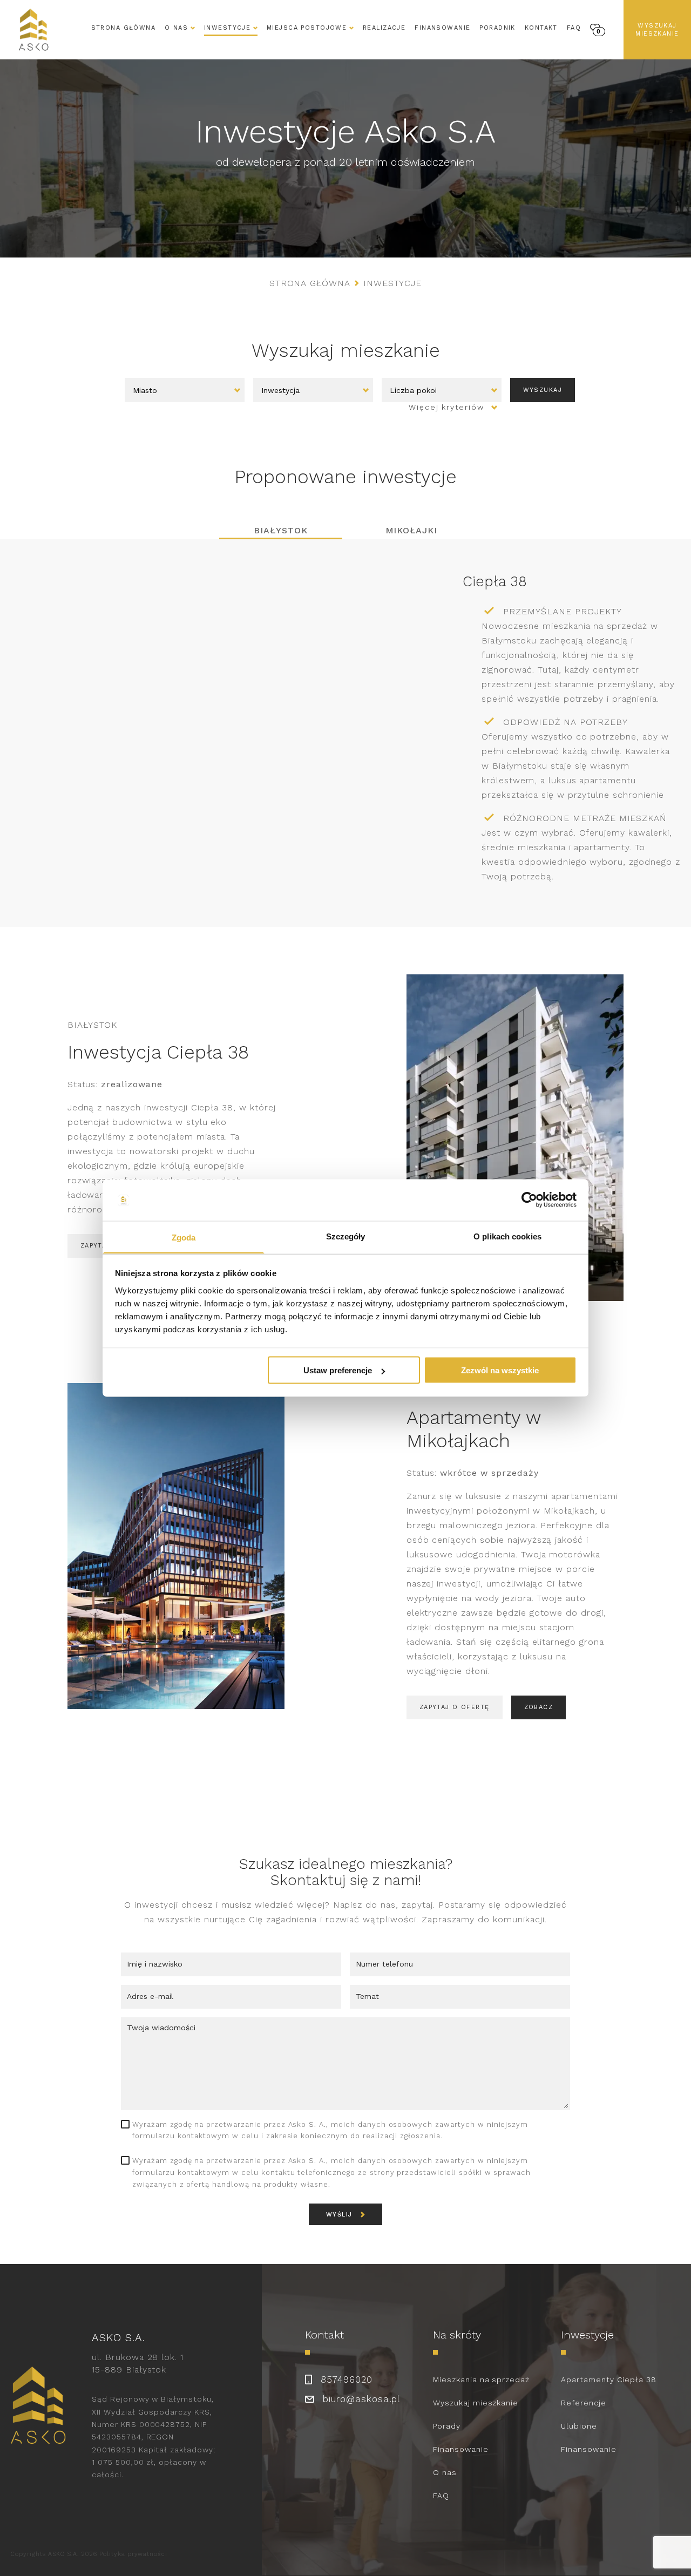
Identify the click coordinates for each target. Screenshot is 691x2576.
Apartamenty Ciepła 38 (609, 2380)
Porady (447, 2426)
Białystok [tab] (281, 530)
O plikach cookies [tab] (507, 1236)
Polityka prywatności (133, 2554)
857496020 (347, 2380)
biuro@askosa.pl (361, 2399)
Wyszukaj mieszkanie (657, 30)
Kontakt (541, 28)
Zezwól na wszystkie (500, 1370)
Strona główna (124, 28)
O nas (445, 2472)
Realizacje (384, 28)
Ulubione (579, 2426)
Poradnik (497, 28)
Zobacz (539, 1707)
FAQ (574, 28)
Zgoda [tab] (184, 1237)
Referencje (584, 2403)
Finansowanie (442, 28)
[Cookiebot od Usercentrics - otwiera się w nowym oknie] (529, 1200)
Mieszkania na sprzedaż (481, 2380)
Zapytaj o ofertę (455, 1707)
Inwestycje (227, 28)
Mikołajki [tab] (412, 530)
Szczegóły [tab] (346, 1236)
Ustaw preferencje (338, 1370)
